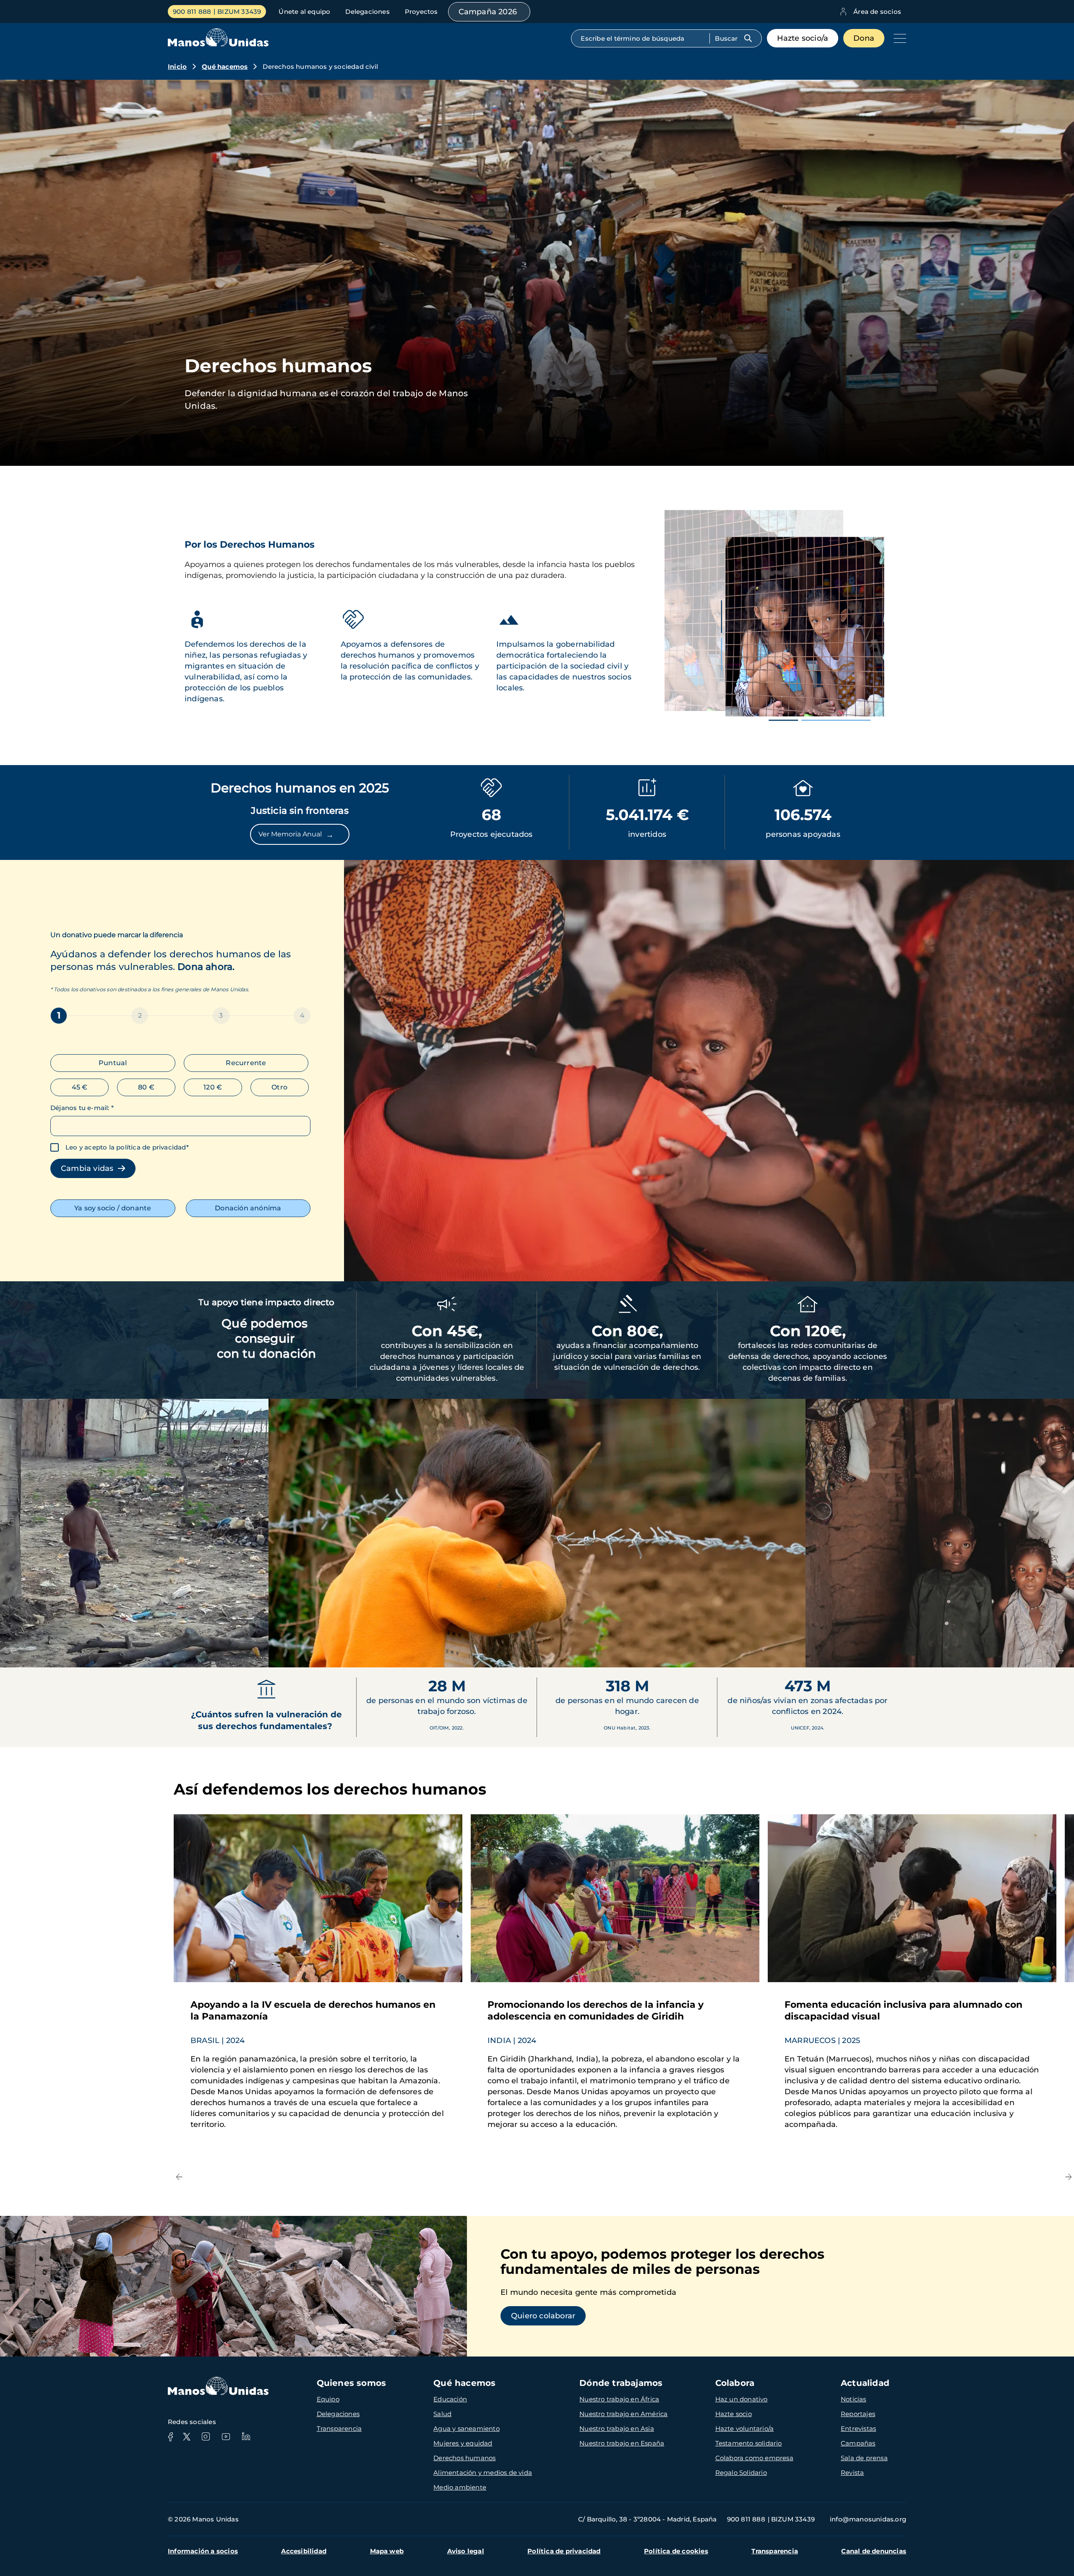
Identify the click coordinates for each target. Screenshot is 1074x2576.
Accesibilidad (304, 2551)
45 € (80, 1087)
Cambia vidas (89, 1168)
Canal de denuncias (874, 2551)
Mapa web (387, 2551)
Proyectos (421, 12)
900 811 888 (192, 12)
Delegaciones (367, 12)
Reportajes (858, 2414)
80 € (146, 1087)
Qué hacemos (225, 67)
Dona (864, 38)
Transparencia (339, 2428)
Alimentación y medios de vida (483, 2473)
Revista (852, 2473)
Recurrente (246, 1063)
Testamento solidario (749, 2443)
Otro (279, 1087)
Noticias (854, 2399)
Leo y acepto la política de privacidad (126, 1147)
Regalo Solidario (741, 2473)
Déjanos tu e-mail (82, 1108)
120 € (213, 1087)
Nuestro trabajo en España (622, 2443)
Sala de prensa (864, 2458)
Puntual (113, 1063)
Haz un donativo (742, 2399)
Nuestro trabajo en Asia (617, 2428)
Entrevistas (858, 2428)
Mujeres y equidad (463, 2443)
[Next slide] (1061, 1651)
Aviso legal (466, 2551)
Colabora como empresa (754, 2458)
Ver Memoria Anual (296, 835)
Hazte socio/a (803, 38)
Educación (450, 2399)
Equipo (328, 2399)
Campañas (858, 2443)
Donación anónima (248, 1208)
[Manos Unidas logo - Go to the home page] (218, 44)
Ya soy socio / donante (113, 1208)
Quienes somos (352, 2383)
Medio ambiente (460, 2487)
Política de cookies (676, 2551)
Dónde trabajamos (621, 2383)
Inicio (177, 67)
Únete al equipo (304, 12)
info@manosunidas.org (868, 2519)
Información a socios (203, 2551)
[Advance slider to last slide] (13, 1651)
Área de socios (877, 12)
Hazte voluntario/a (745, 2428)
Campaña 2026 (488, 12)
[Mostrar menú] (898, 38)
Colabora (735, 2383)
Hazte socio (734, 2414)
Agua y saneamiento (467, 2428)
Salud (442, 2414)
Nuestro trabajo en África (619, 2399)
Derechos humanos (464, 2458)
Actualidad (865, 2383)
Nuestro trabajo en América (623, 2414)
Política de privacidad (564, 2551)
